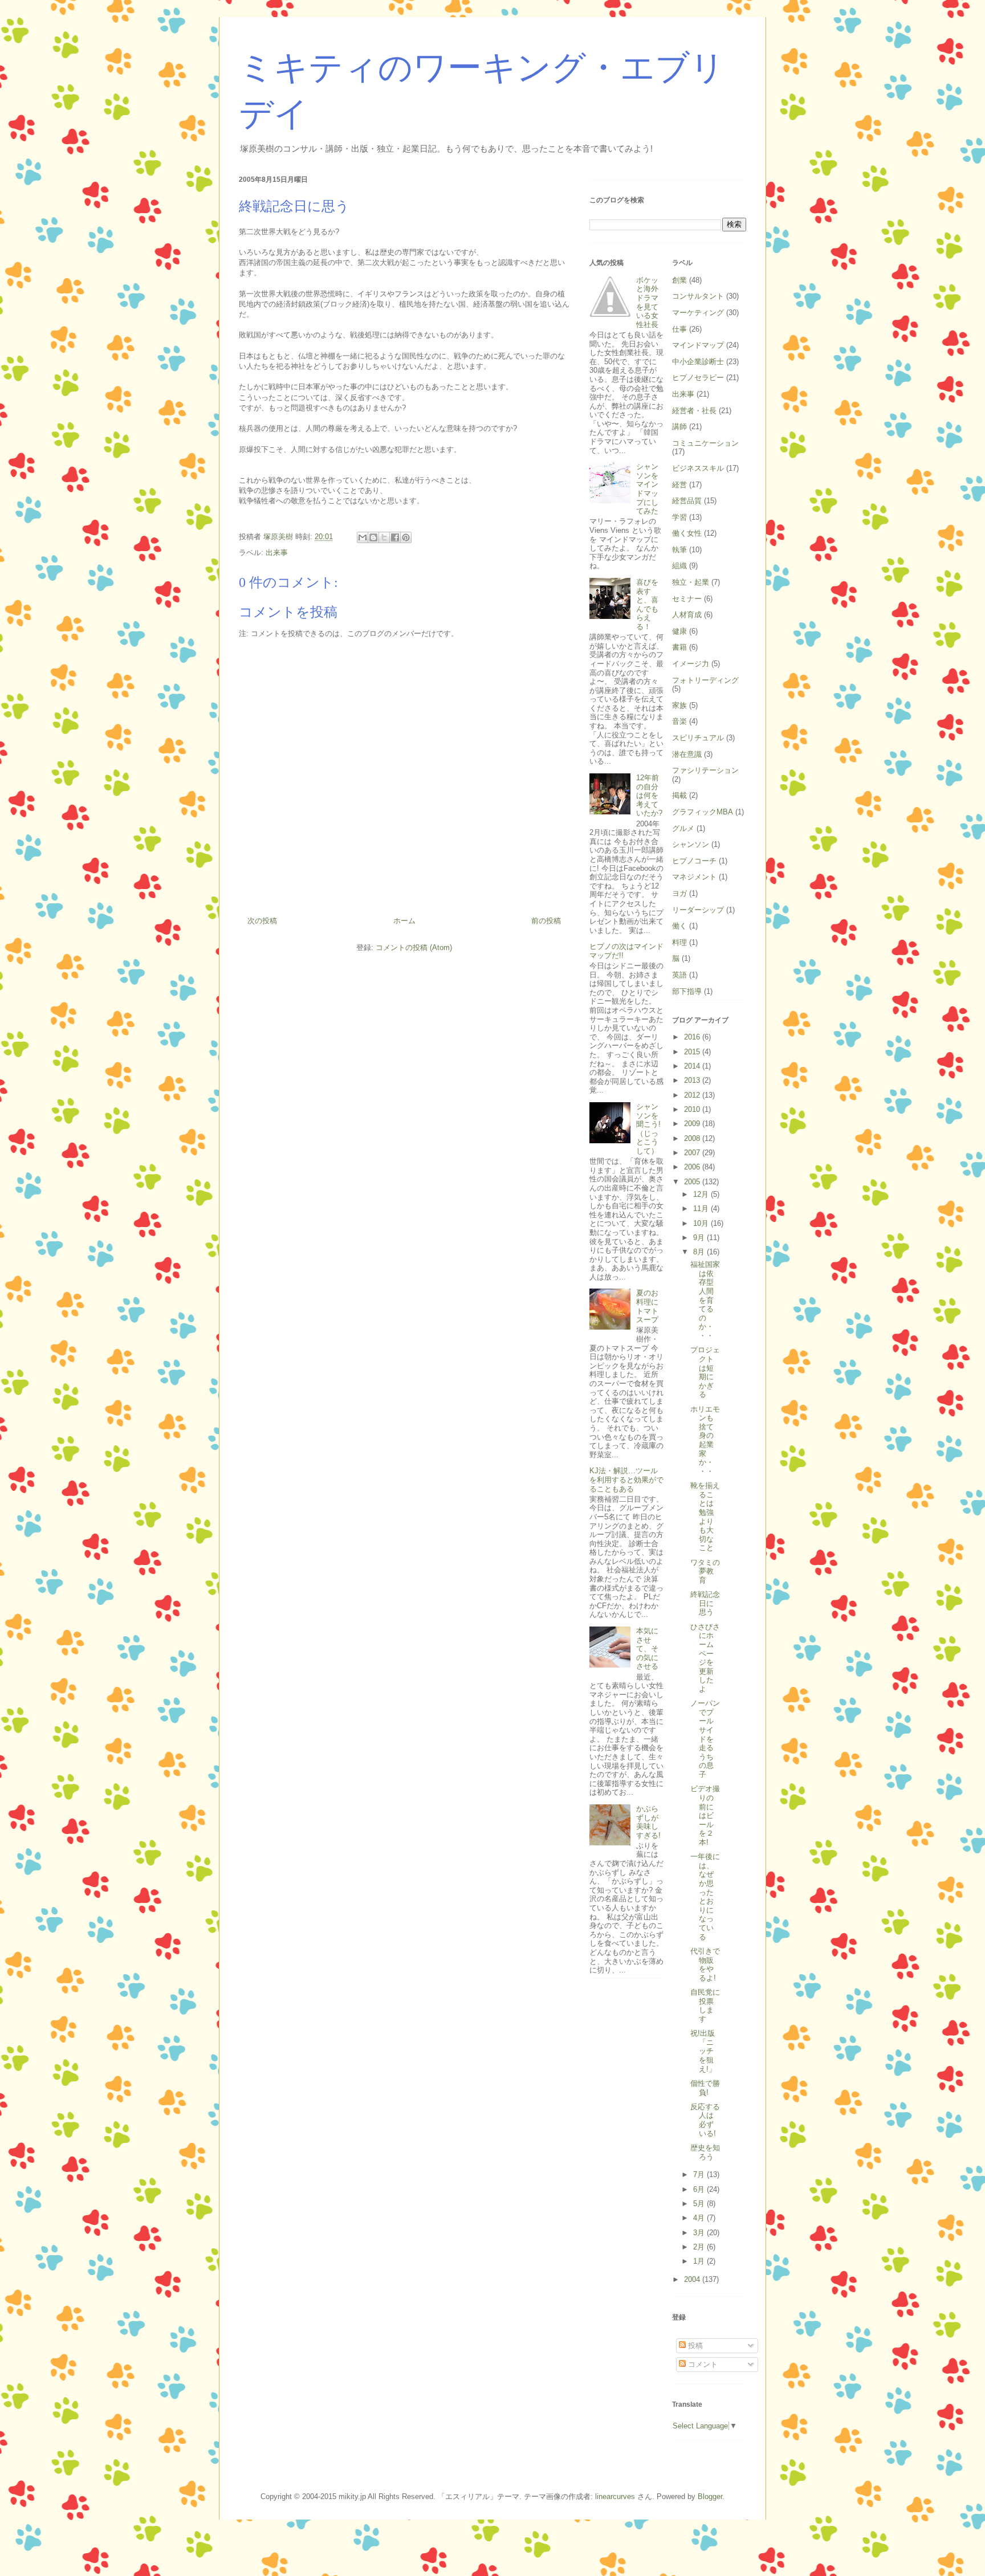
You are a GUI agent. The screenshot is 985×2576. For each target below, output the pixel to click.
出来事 (277, 553)
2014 (693, 1066)
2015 (693, 1052)
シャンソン (691, 844)
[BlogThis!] (373, 537)
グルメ (683, 828)
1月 (700, 2261)
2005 (693, 1182)
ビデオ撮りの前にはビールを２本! (705, 1815)
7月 (700, 2174)
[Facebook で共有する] (395, 537)
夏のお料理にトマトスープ (647, 1306)
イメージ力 (691, 664)
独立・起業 (691, 582)
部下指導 (687, 991)
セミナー (687, 599)
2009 (693, 1124)
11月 (702, 1208)
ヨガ (679, 893)
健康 (679, 631)
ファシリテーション (705, 770)
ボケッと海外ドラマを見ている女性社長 (647, 302)
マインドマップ (698, 345)
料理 (679, 942)
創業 (679, 280)
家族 (679, 705)
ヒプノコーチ (694, 861)
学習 (679, 517)
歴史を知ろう (705, 2152)
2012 (693, 1095)
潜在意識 (687, 754)
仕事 (679, 329)
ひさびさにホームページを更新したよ (705, 1658)
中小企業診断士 (698, 362)
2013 (693, 1080)
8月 (700, 1252)
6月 (700, 2189)
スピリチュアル (698, 738)
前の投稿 (546, 921)
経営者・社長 (694, 411)
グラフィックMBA (703, 812)
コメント (702, 2364)
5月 (700, 2204)
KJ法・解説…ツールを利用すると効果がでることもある (626, 1479)
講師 (679, 427)
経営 (679, 485)
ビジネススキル (698, 468)
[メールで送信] (363, 537)
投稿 (694, 2345)
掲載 (679, 795)
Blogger (710, 2496)
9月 (700, 1238)
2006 (693, 1167)
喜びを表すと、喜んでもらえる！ (647, 604)
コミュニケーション (705, 443)
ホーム (404, 921)
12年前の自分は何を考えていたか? (649, 795)
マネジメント (694, 877)
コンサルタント (698, 296)
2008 (693, 1138)
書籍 (679, 647)
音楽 (679, 721)
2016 (693, 1037)
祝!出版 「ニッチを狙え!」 (706, 2051)
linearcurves (615, 2496)
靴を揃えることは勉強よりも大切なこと (705, 1517)
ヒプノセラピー (698, 378)
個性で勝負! (705, 2088)
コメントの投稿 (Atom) (414, 947)
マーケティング (698, 313)
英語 (679, 975)
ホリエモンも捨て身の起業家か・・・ (705, 1440)
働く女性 (687, 533)
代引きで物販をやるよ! (705, 1964)
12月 (702, 1194)
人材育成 (687, 615)
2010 (693, 1109)
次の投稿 (262, 921)
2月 (700, 2247)
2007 (693, 1153)
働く (679, 926)
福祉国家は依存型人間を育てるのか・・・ (705, 1300)
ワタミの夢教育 (705, 1571)
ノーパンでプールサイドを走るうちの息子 (705, 1739)
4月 (700, 2218)
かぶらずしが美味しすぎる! (648, 1822)
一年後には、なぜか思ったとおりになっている (705, 1896)
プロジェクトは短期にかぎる (705, 1372)
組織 (679, 566)
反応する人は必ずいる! (705, 2120)
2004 (693, 2279)
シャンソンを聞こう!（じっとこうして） (648, 1129)
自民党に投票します (705, 2006)
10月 (702, 1223)
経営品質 (687, 501)
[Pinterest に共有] (406, 537)
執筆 (679, 550)
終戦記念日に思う (705, 1603)
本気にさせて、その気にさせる (647, 1648)
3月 (700, 2233)
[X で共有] (384, 537)
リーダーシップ (698, 910)
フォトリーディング (705, 680)
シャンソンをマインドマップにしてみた (647, 489)
